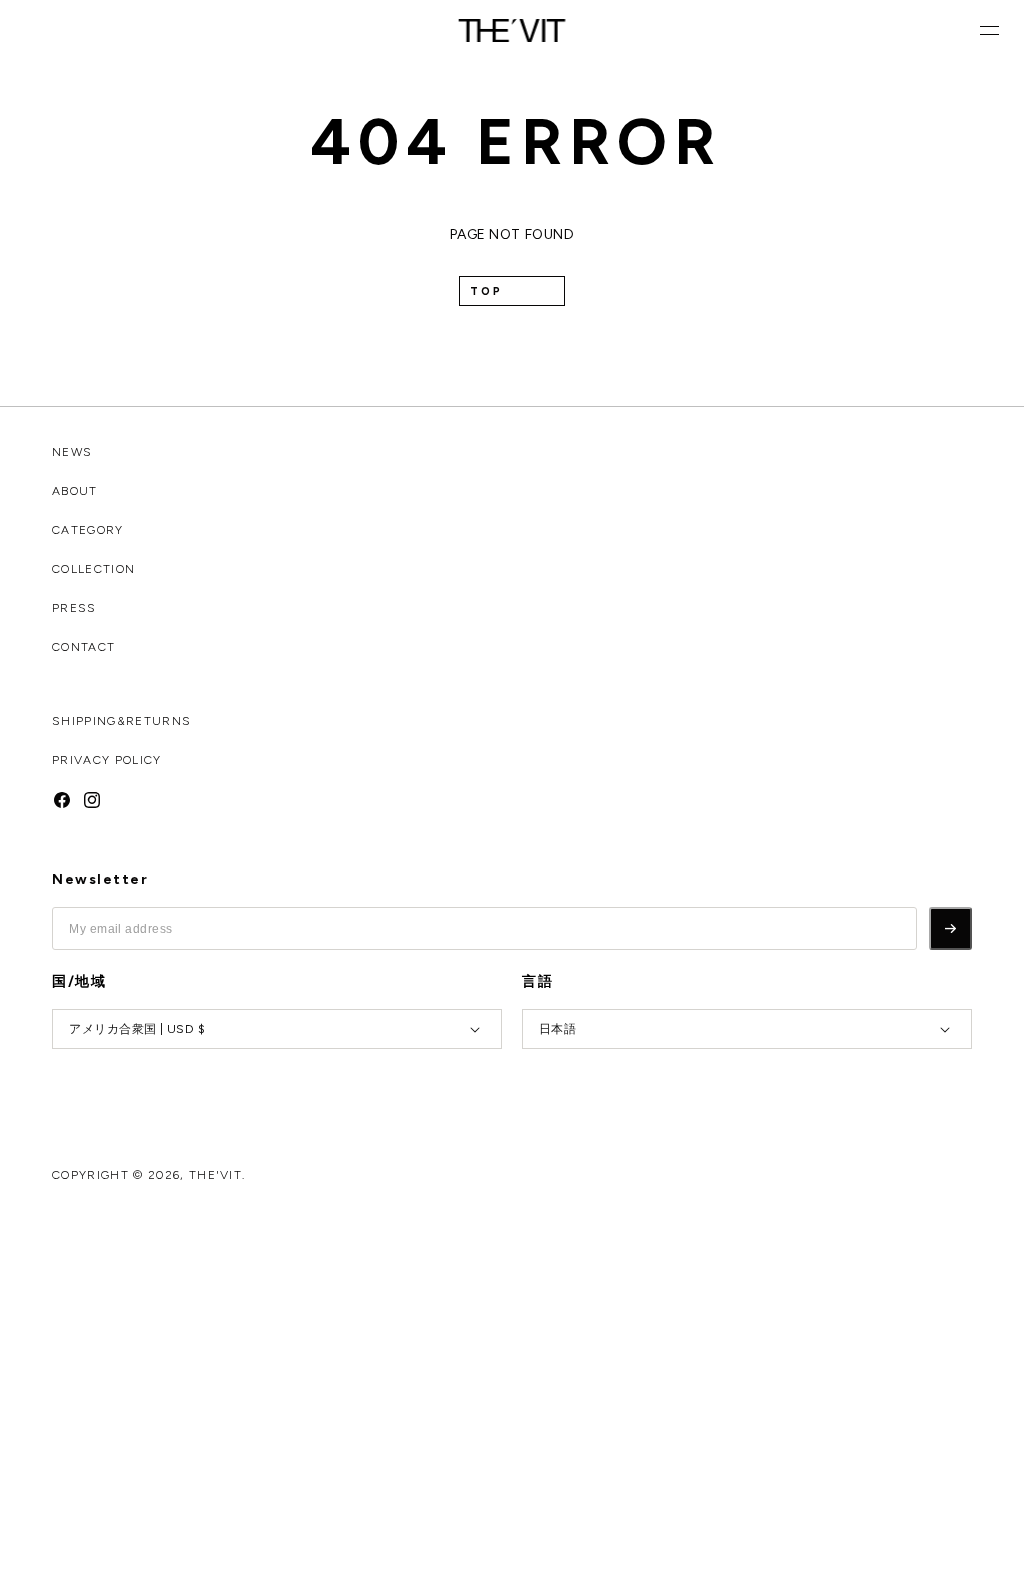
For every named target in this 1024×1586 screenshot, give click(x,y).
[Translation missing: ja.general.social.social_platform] (62, 798)
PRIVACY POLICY (106, 760)
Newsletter (100, 880)
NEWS (72, 452)
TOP (486, 291)
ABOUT (75, 491)
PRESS (74, 608)
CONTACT (83, 647)
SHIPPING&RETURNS (121, 721)
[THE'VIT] (512, 30)
